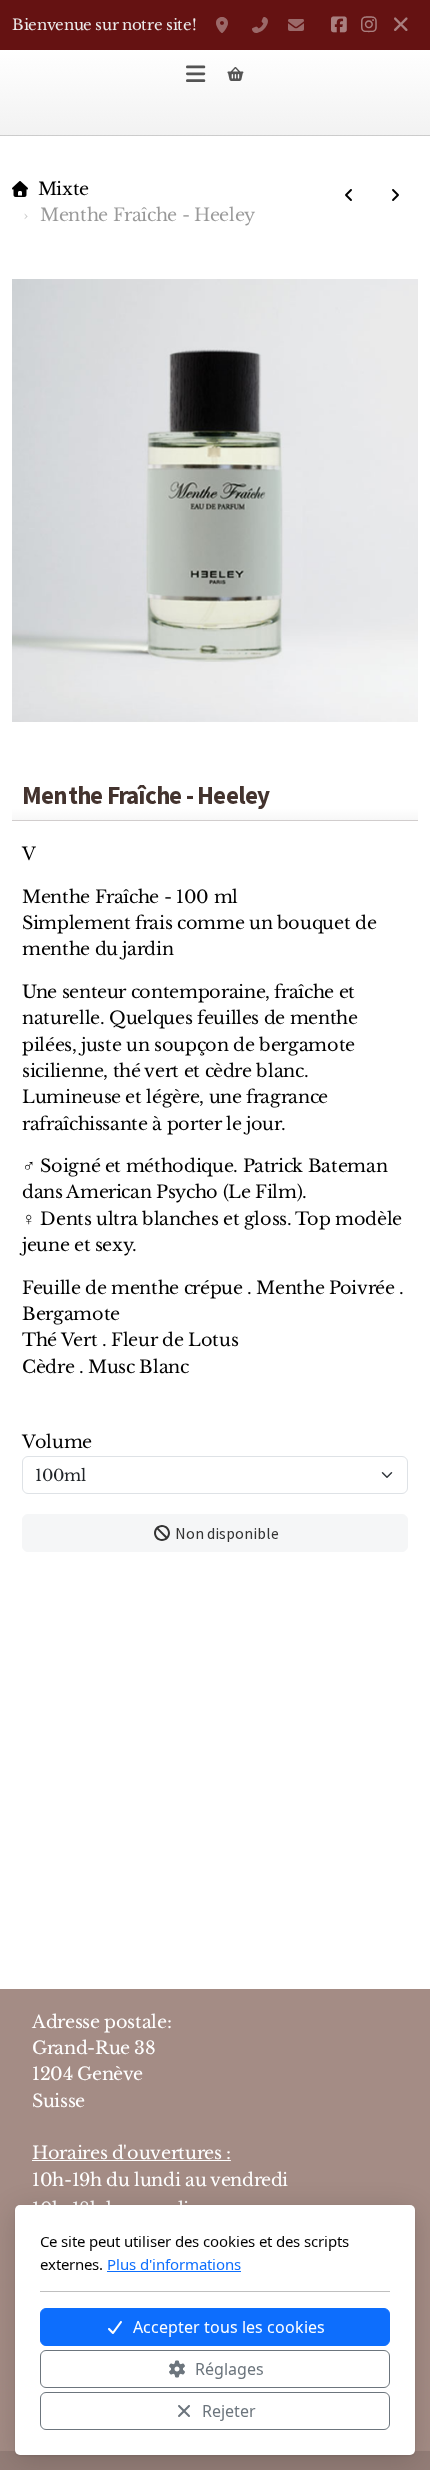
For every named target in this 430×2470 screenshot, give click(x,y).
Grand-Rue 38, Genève (224, 25)
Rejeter (229, 2411)
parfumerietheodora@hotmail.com (296, 25)
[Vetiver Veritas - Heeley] (395, 195)
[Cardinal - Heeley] (349, 195)
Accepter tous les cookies (229, 2327)
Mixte (63, 189)
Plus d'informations (174, 2264)
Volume (57, 1442)
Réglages (229, 2369)
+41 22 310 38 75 (260, 25)
